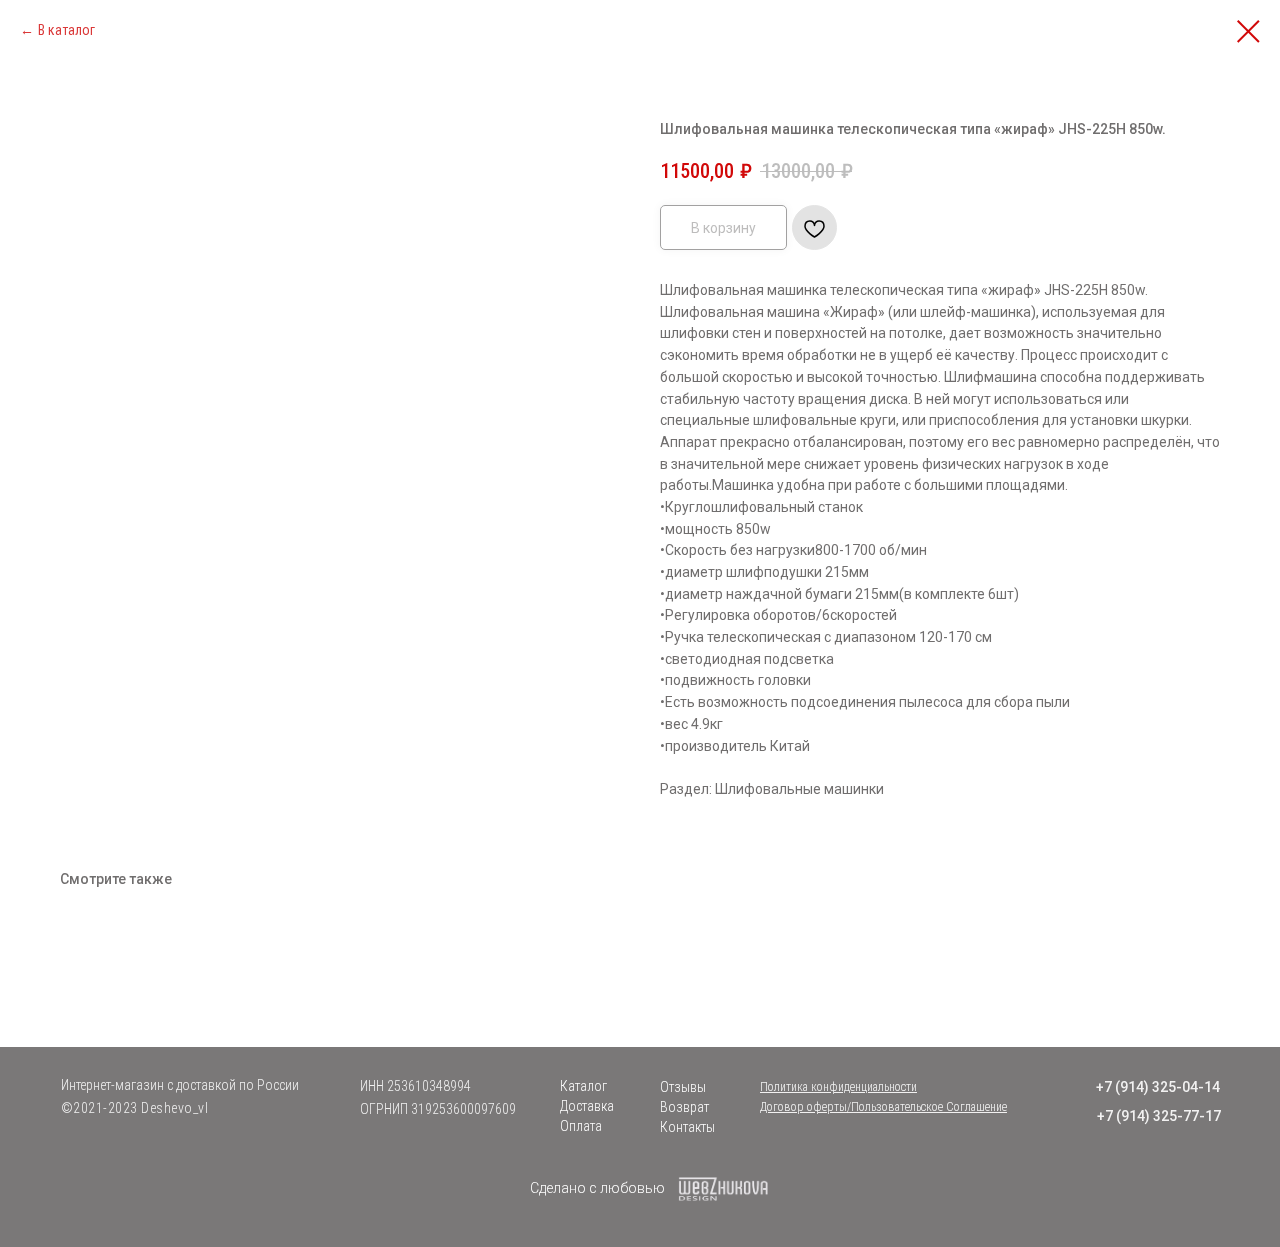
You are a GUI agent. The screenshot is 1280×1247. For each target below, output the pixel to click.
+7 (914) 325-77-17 (1159, 1116)
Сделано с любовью (597, 1188)
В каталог (66, 30)
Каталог (583, 1086)
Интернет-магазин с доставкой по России (180, 1085)
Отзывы (683, 1087)
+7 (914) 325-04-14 (1158, 1087)
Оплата (581, 1126)
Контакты (687, 1127)
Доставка (587, 1106)
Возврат (684, 1107)
